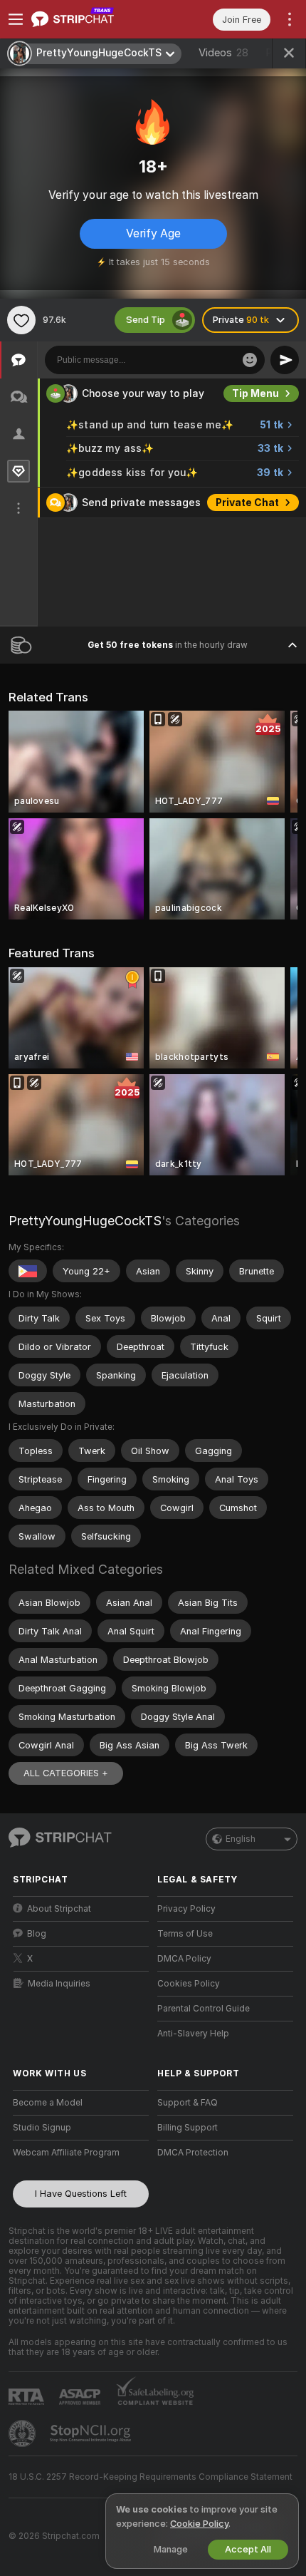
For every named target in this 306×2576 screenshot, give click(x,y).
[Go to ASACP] (81, 2397)
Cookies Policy (189, 1984)
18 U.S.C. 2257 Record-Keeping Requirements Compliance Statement (151, 2477)
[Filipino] (28, 1271)
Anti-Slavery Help (193, 2034)
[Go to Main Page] (92, 19)
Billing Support (188, 2128)
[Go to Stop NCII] (92, 2433)
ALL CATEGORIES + (66, 1773)
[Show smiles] (250, 360)
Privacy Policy (186, 1909)
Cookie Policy (199, 2524)
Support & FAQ (188, 2103)
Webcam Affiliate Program (66, 2153)
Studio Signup (42, 2128)
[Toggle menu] (16, 19)
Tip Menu (255, 393)
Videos (223, 53)
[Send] (285, 360)
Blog (37, 1934)
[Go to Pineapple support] (23, 2433)
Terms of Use (185, 1934)
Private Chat (247, 503)
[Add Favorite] (21, 320)
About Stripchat (59, 1909)
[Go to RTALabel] (28, 2397)
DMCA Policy (184, 1959)
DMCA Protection (193, 2153)
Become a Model (48, 2103)
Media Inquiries (59, 1984)
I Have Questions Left (81, 2194)
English (241, 1839)
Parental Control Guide (204, 2009)
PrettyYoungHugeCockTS (85, 1221)
